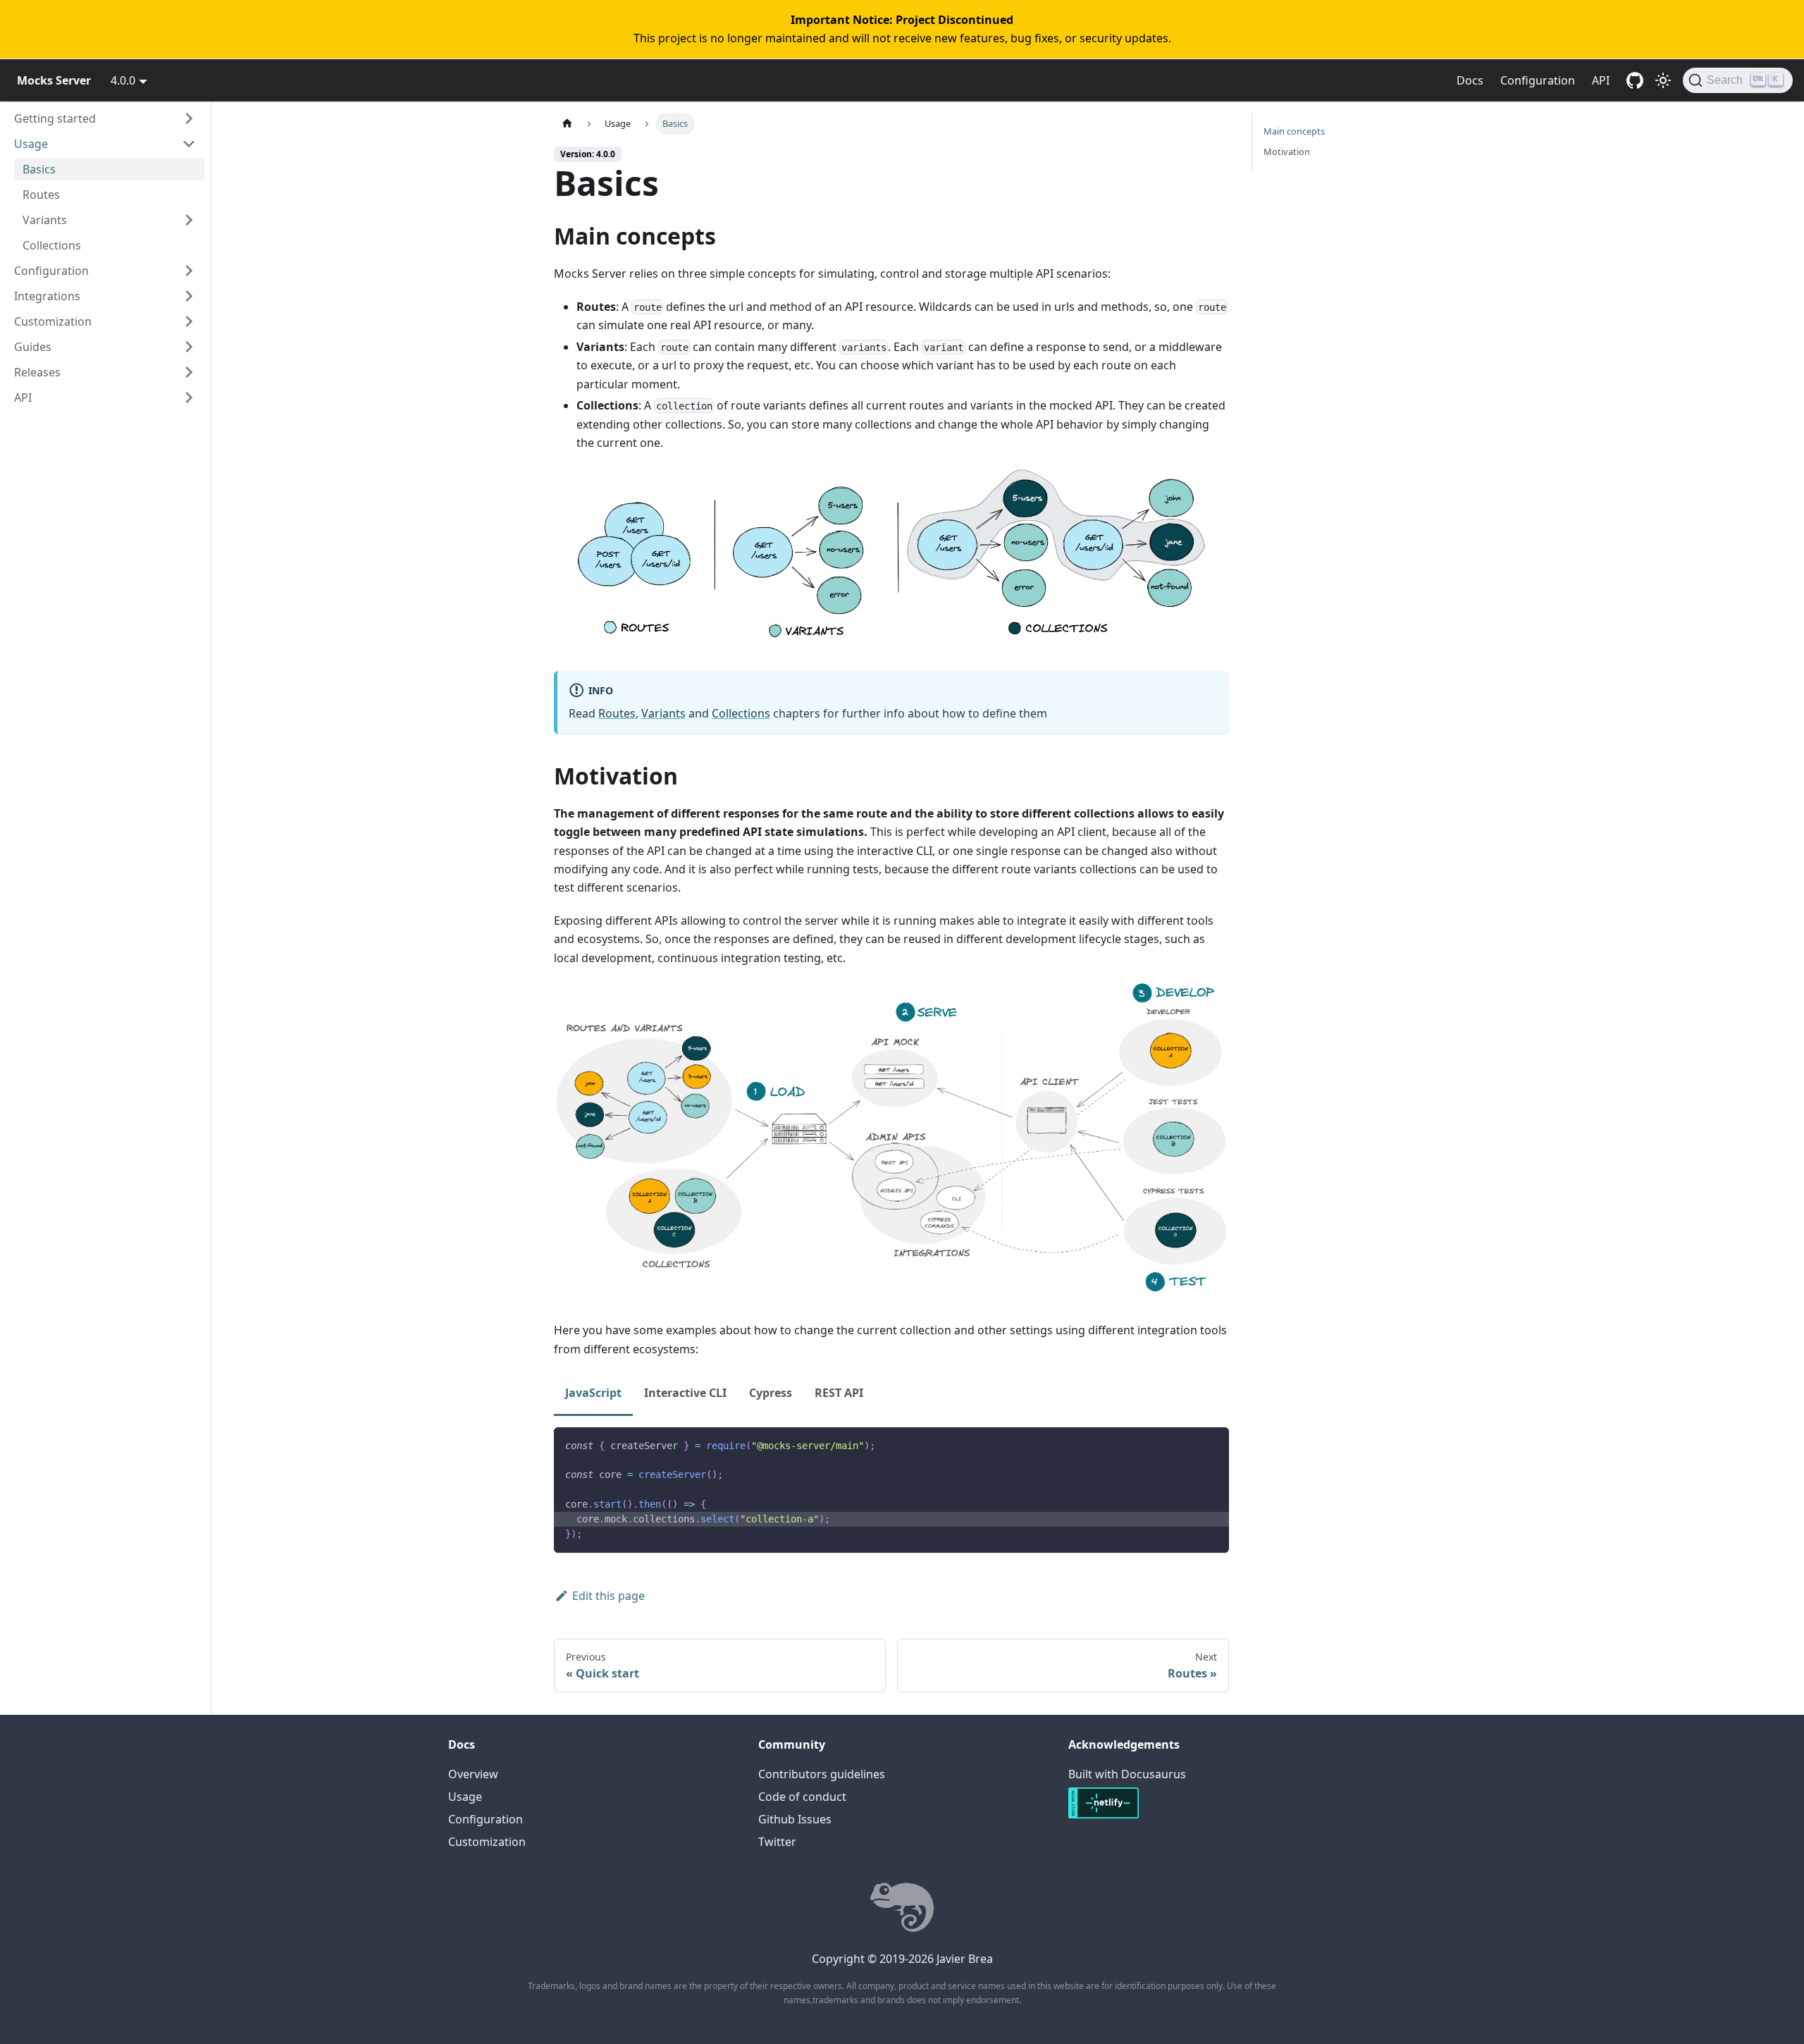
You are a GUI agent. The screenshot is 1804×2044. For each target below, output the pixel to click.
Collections (52, 245)
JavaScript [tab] (593, 1393)
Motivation (1287, 152)
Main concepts (1294, 131)
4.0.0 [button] (123, 80)
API (1601, 80)
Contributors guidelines (822, 1774)
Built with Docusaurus (1127, 1774)
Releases (37, 372)
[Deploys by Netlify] (1104, 1816)
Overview (473, 1774)
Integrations (47, 296)
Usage (31, 144)
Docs (1470, 80)
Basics (39, 169)
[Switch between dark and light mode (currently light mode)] (1663, 80)
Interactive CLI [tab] (685, 1393)
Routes (41, 195)
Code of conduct (802, 1797)
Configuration (1538, 80)
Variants (45, 220)
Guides (33, 347)
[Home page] (567, 124)
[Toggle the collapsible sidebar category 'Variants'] (189, 220)
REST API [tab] (839, 1393)
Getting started (55, 118)
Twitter (777, 1842)
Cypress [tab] (771, 1393)
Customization (53, 321)
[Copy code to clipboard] (1212, 1445)
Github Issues (795, 1819)
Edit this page (608, 1596)
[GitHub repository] (1635, 80)
